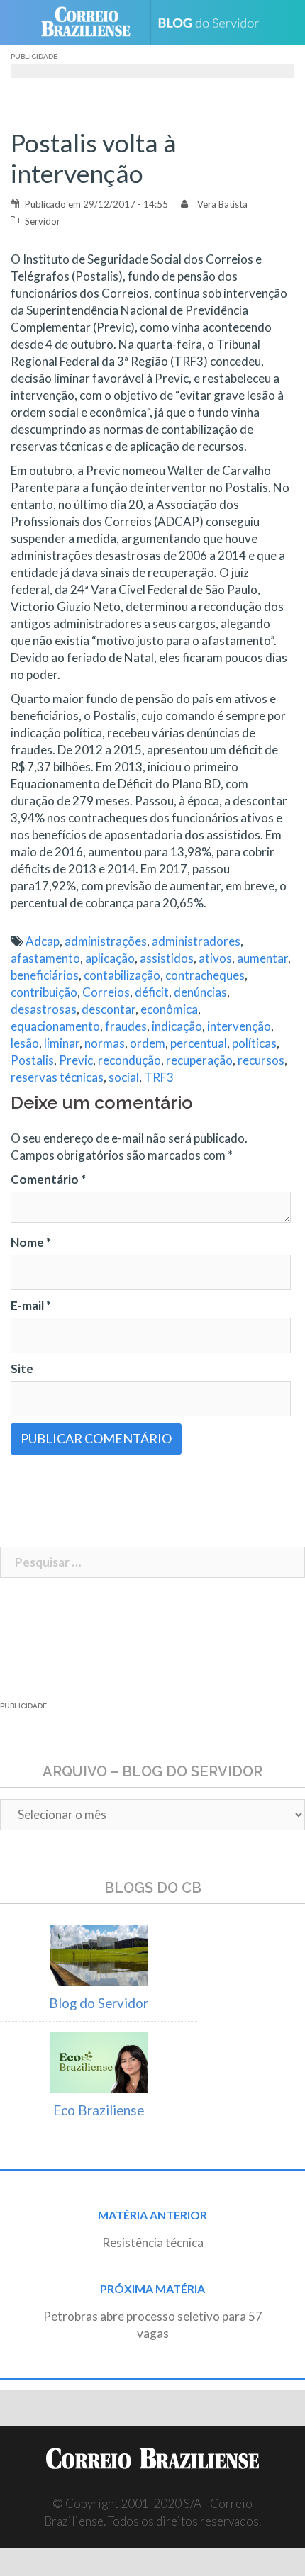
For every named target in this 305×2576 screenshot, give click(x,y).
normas (105, 1043)
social (124, 1077)
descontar (109, 1009)
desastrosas (44, 1009)
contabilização (122, 975)
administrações (106, 941)
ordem (148, 1043)
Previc (76, 1060)
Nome (31, 1242)
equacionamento (55, 1026)
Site (22, 1368)
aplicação (110, 958)
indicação (177, 1026)
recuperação (199, 1060)
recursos (261, 1060)
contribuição (44, 992)
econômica (169, 1009)
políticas (254, 1043)
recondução (129, 1060)
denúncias (200, 992)
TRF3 (159, 1077)
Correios (106, 992)
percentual (199, 1043)
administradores (196, 941)
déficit (152, 992)
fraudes (126, 1026)
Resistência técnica (153, 2242)
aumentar (262, 958)
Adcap (43, 941)
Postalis (32, 1060)
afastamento (45, 958)
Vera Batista (222, 204)
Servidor (43, 221)
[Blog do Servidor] (214, 23)
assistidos (167, 958)
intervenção (239, 1026)
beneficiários (45, 975)
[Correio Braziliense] (92, 23)
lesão (25, 1043)
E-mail (31, 1305)
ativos (215, 958)
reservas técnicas (57, 1077)
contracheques (205, 975)
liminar (62, 1043)
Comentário (48, 1179)
